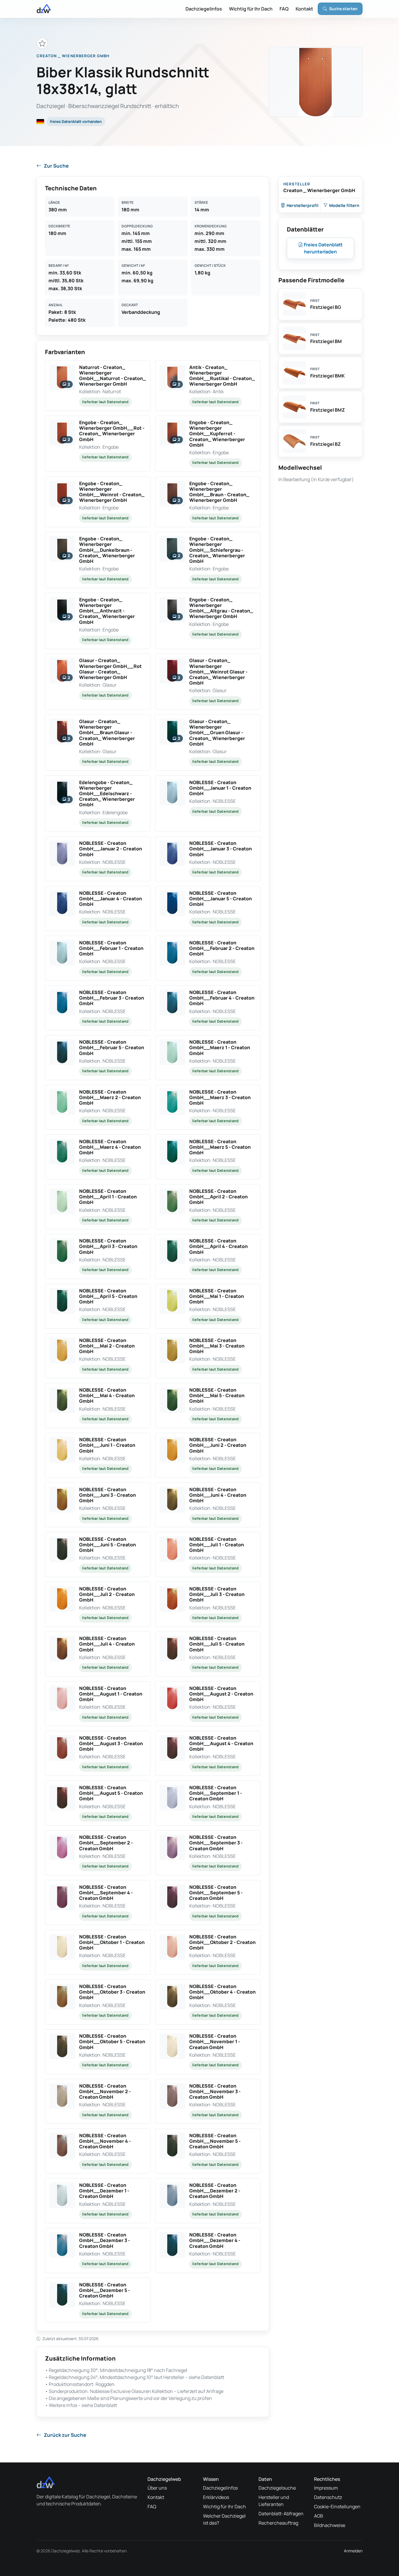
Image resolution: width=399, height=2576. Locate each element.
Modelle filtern (344, 205)
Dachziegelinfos (204, 9)
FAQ (284, 9)
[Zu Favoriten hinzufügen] (42, 43)
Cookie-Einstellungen (337, 2507)
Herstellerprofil (302, 205)
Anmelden (353, 2551)
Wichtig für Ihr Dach (251, 9)
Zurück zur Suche (65, 2435)
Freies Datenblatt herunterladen (323, 248)
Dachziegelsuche (277, 2488)
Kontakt (304, 9)
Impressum (326, 2488)
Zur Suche (56, 166)
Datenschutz (328, 2497)
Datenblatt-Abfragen (281, 2514)
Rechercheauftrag (278, 2523)
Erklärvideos (216, 2497)
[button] (98, 385)
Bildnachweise (330, 2525)
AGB (319, 2516)
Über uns (157, 2488)
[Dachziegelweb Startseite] (44, 9)
